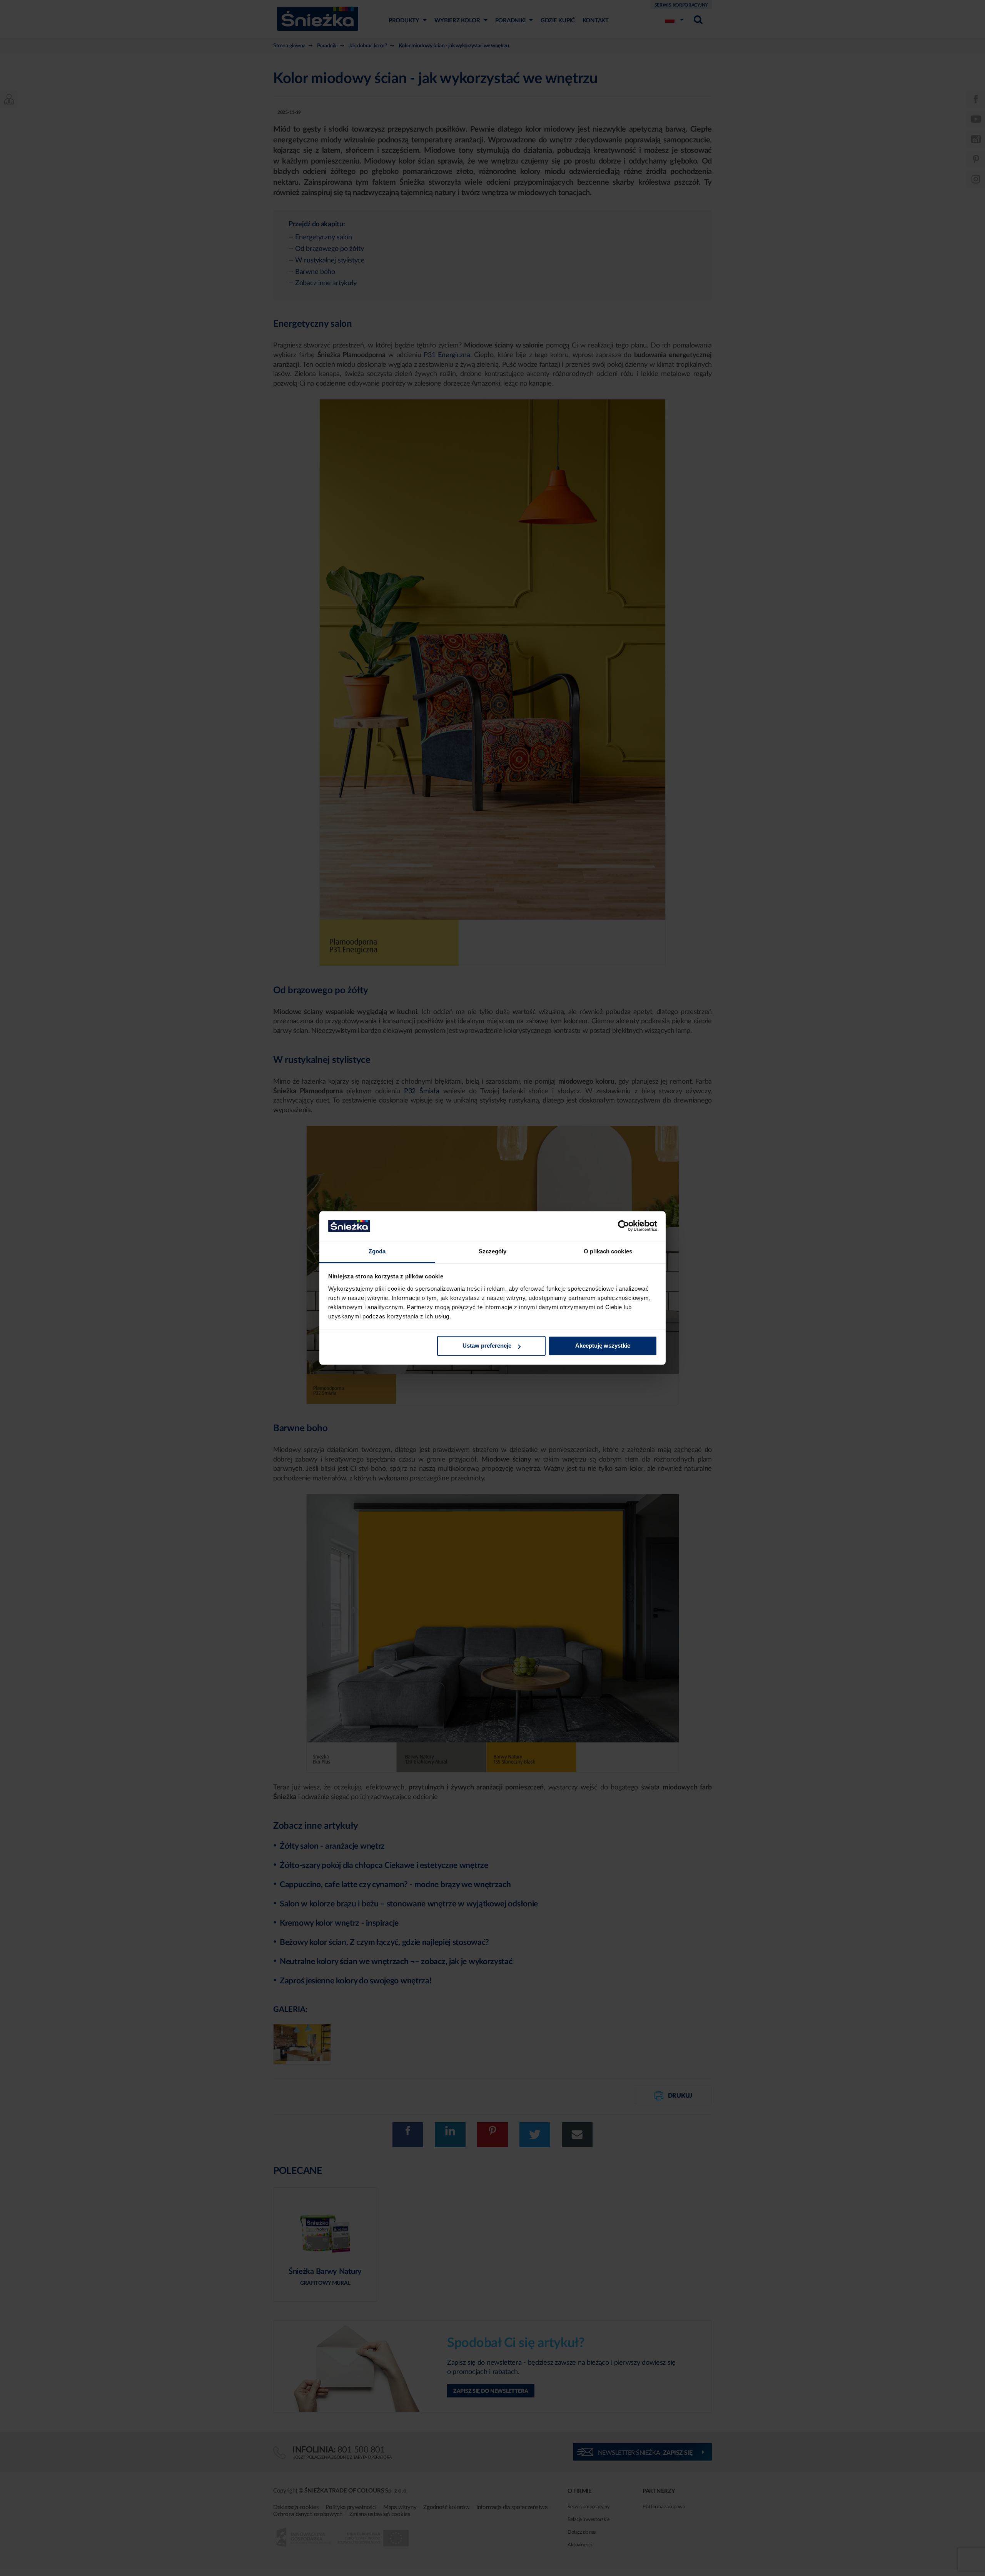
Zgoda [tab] (377, 1251)
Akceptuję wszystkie (603, 1346)
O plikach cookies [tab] (608, 1251)
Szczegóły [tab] (493, 1251)
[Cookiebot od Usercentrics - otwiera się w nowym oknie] (624, 1226)
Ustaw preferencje (487, 1346)
